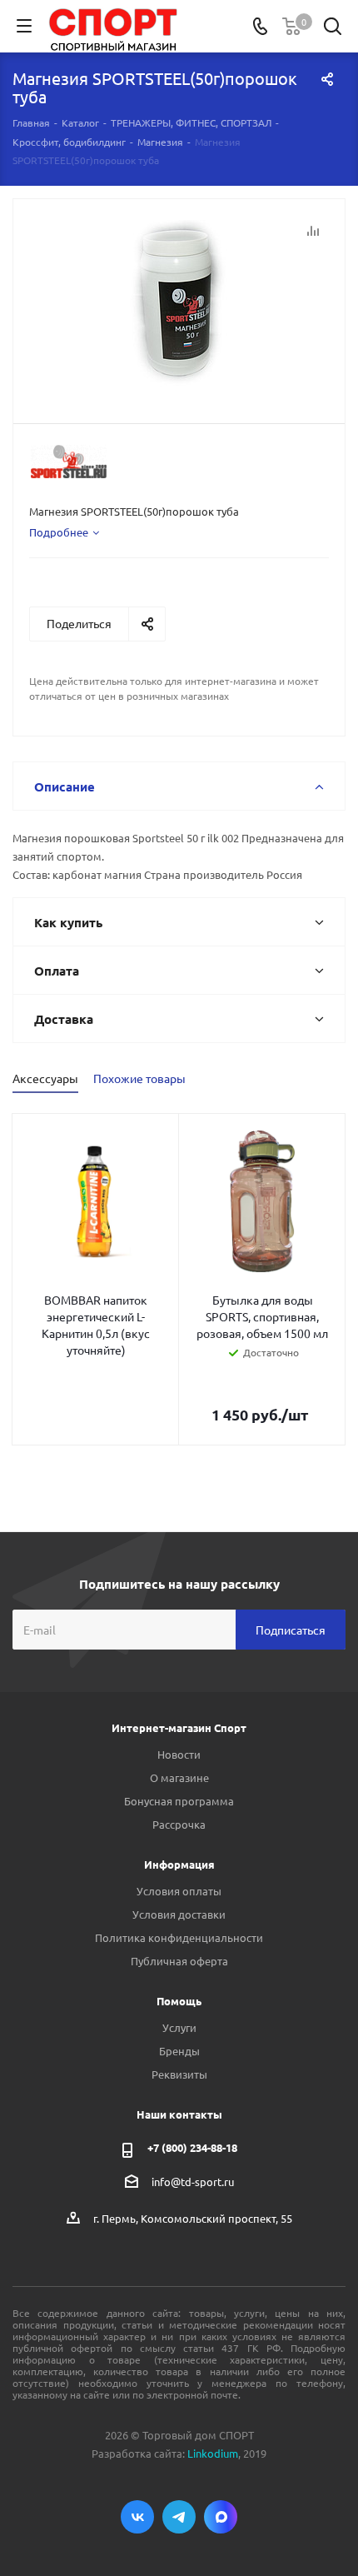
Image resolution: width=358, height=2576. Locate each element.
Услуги (179, 2027)
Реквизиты (179, 2074)
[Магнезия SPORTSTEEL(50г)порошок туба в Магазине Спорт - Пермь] (179, 304)
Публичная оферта (179, 1961)
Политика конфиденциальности (179, 1937)
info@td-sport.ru (193, 2182)
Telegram (179, 2517)
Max (221, 2517)
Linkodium (213, 2453)
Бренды (179, 2051)
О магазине (179, 1777)
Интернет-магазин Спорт (179, 1727)
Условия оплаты (179, 1891)
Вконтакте (137, 2517)
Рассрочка (179, 1824)
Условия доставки (179, 1914)
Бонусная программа (179, 1801)
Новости (179, 1754)
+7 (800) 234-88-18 (192, 2147)
